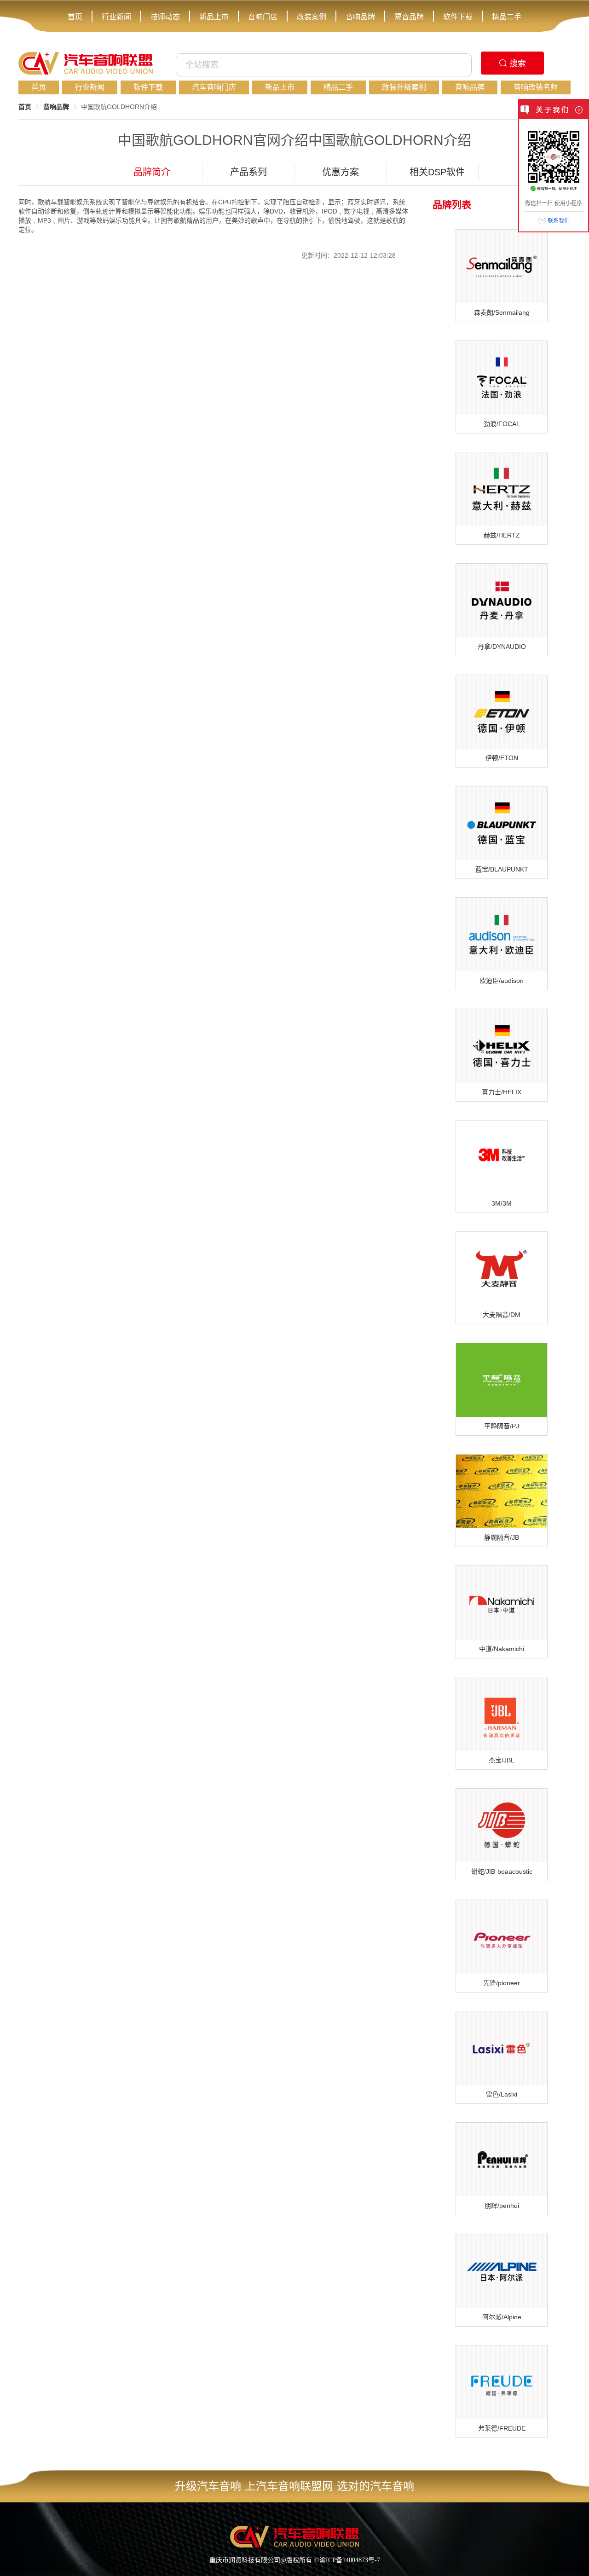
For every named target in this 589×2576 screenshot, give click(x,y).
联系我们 (559, 221)
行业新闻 (116, 17)
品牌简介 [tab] (152, 172)
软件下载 (458, 17)
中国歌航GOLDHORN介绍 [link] (119, 107)
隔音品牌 (409, 17)
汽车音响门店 (214, 87)
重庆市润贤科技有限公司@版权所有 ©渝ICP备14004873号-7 (295, 2560)
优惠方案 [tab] (341, 172)
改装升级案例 (404, 87)
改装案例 (312, 17)
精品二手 (507, 17)
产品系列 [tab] (248, 172)
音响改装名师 (536, 87)
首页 (75, 17)
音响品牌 (360, 17)
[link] (25, 107)
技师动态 (165, 17)
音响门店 (263, 17)
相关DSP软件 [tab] (437, 172)
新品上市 (214, 17)
